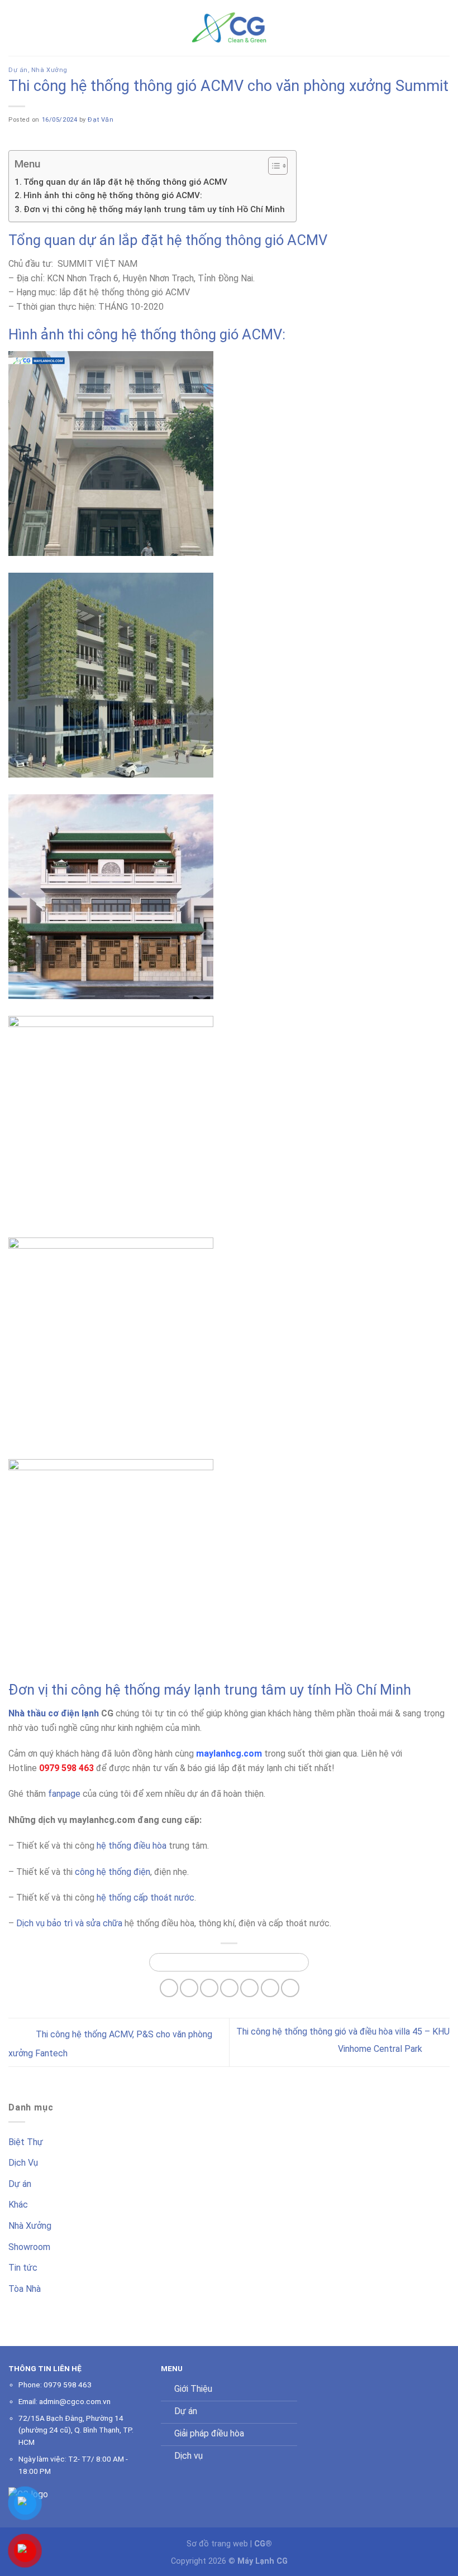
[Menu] (15, 28)
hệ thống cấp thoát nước (145, 1898)
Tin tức (23, 2268)
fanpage (64, 1794)
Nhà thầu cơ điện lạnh (54, 1713)
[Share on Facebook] (169, 1988)
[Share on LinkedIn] (270, 1988)
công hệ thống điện (113, 1872)
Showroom (29, 2247)
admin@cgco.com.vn (75, 2401)
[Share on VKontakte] (249, 1988)
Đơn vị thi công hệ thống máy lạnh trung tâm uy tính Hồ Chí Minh (154, 209)
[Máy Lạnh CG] (229, 28)
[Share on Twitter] (189, 1988)
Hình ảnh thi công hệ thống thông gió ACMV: (113, 195)
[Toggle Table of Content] (272, 166)
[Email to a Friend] (209, 1988)
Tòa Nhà (25, 2289)
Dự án (18, 70)
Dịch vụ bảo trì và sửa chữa (69, 1923)
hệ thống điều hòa (132, 1846)
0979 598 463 (68, 2385)
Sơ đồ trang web (217, 2544)
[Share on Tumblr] (290, 1988)
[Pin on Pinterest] (229, 1988)
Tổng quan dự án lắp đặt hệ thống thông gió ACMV (125, 182)
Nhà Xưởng (49, 70)
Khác (18, 2205)
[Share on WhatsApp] (229, 1962)
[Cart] (444, 28)
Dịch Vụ (23, 2163)
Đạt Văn (101, 120)
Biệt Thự (26, 2142)
